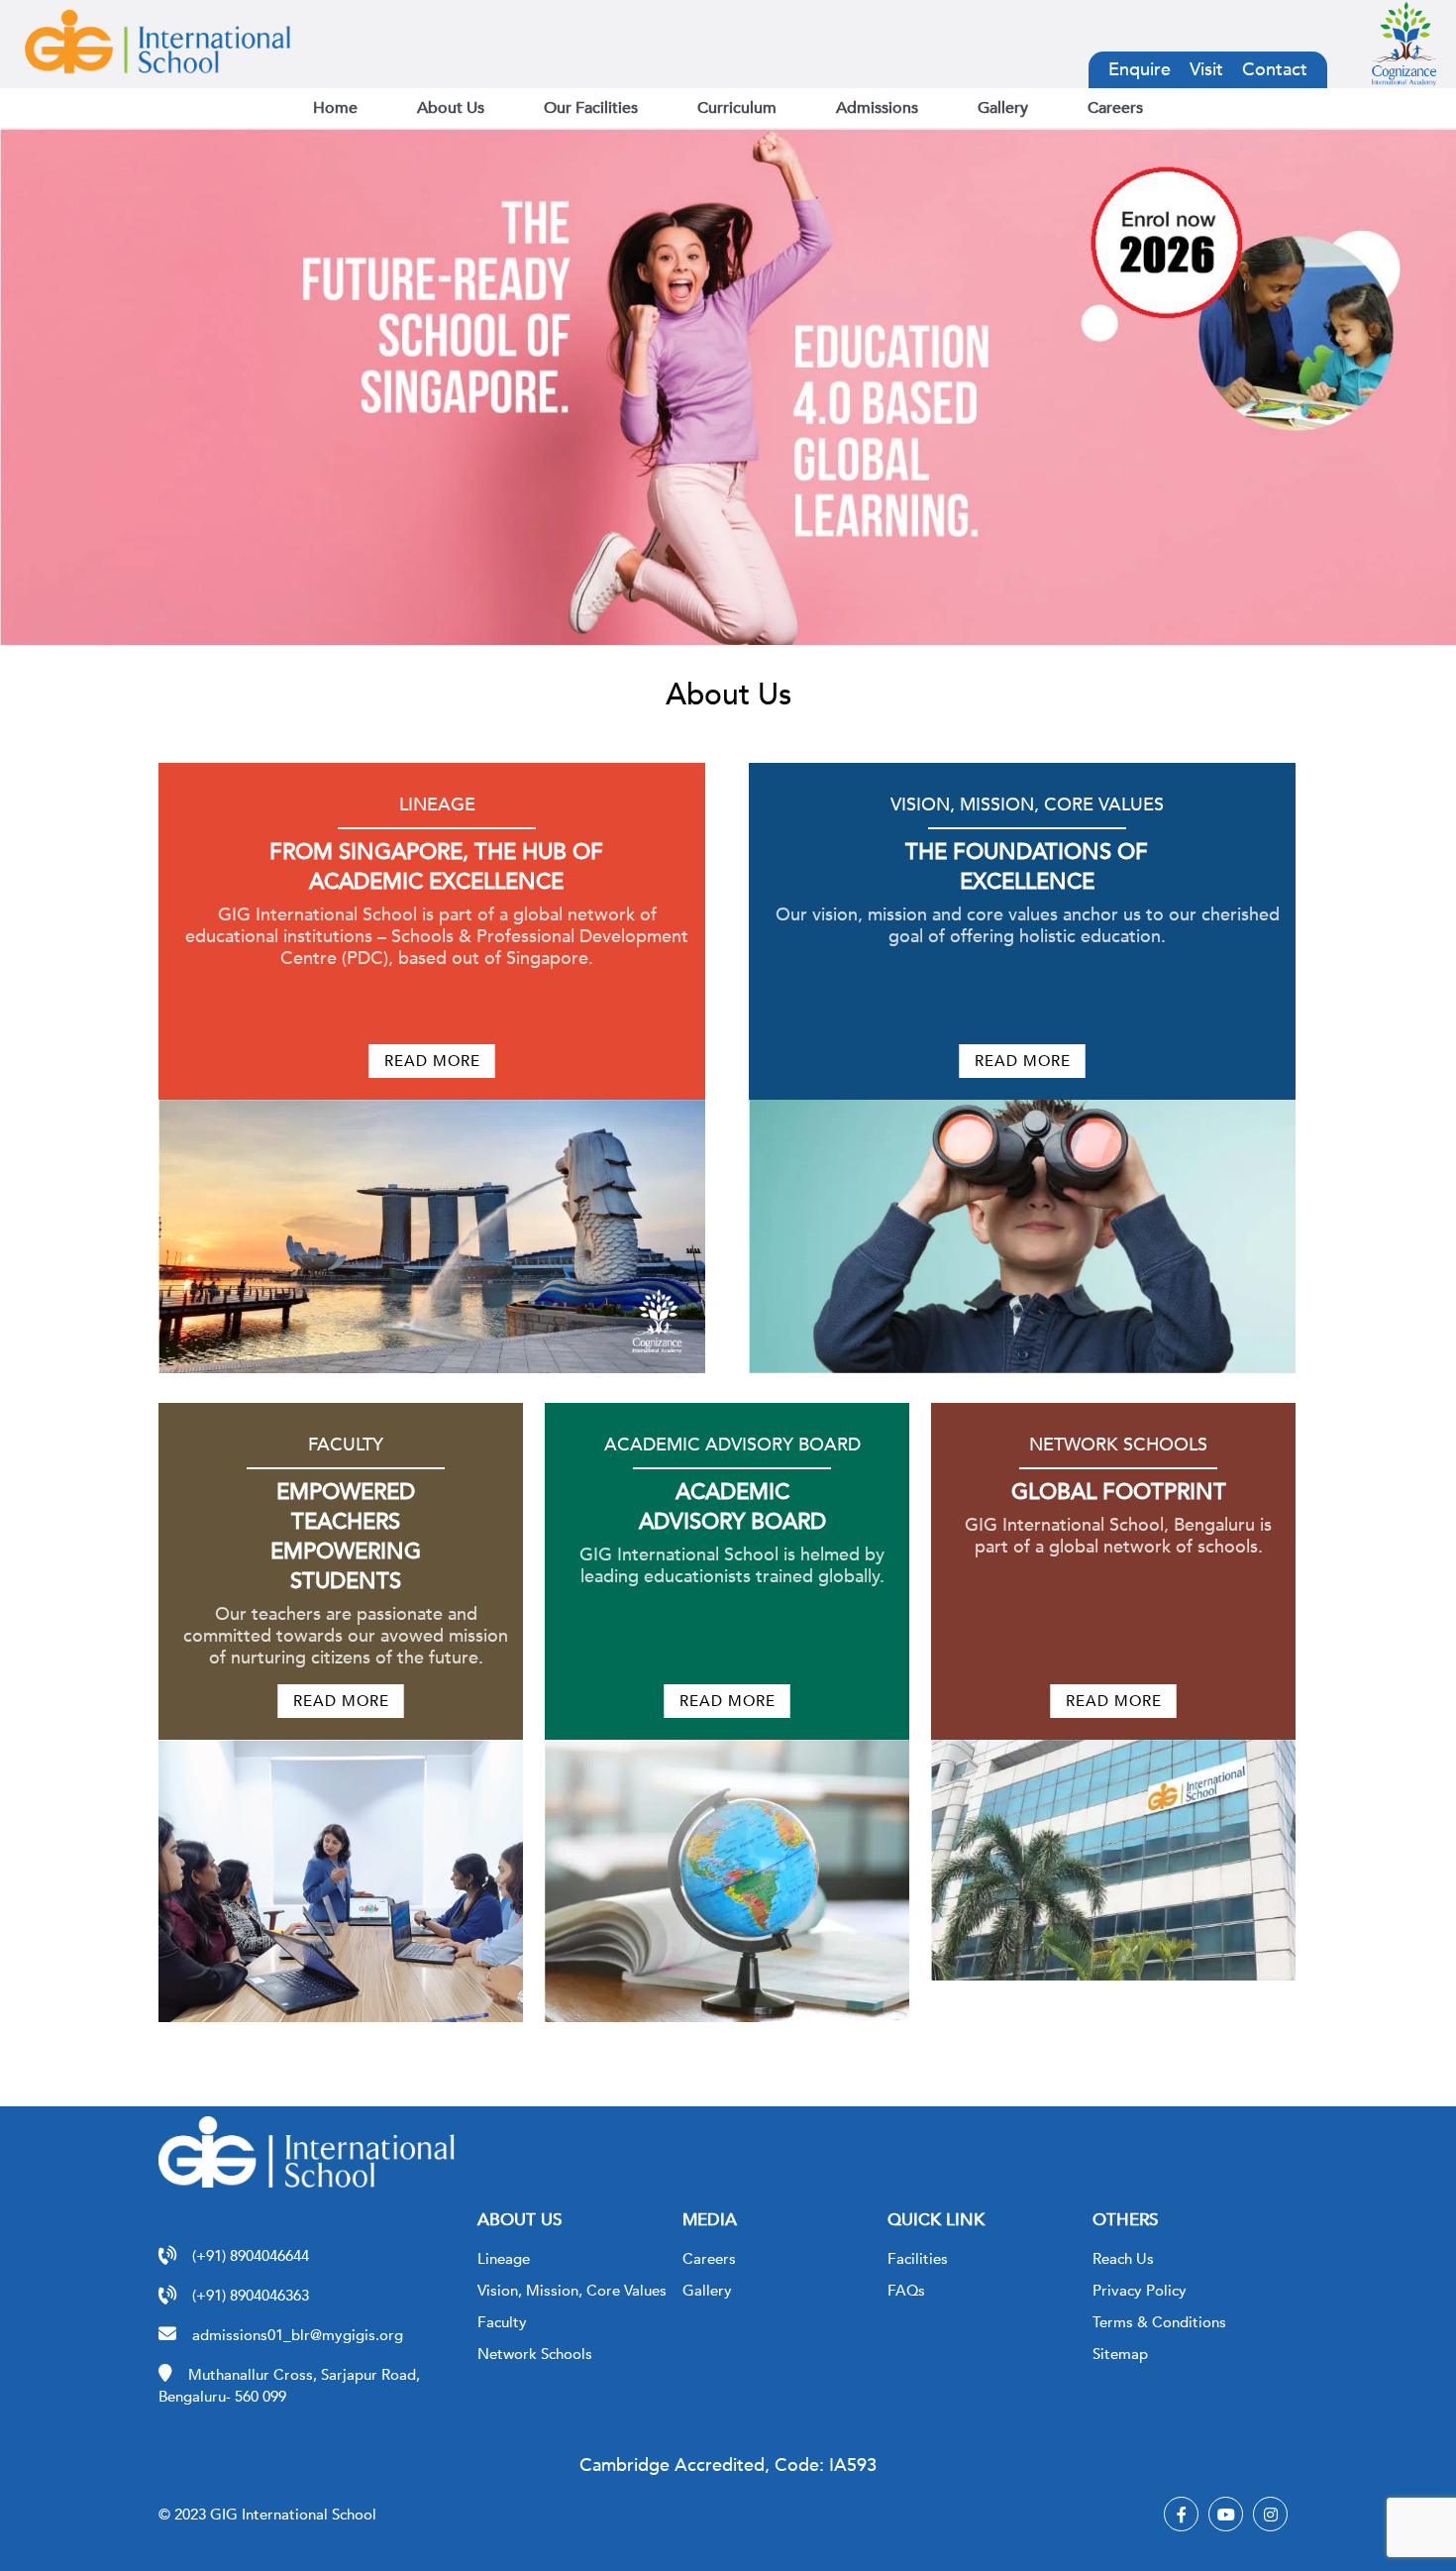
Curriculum (737, 108)
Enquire (1140, 70)
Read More (432, 1061)
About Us (451, 108)
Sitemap (1120, 2354)
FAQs (906, 2291)
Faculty (502, 2322)
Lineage (504, 2259)
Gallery (1003, 108)
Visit (1206, 70)
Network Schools (535, 2354)
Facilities (918, 2259)
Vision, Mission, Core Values (572, 2291)
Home (335, 108)
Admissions (877, 108)
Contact (1275, 70)
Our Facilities (591, 108)
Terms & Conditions (1159, 2322)
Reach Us (1123, 2259)
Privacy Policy (1140, 2291)
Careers (1115, 108)
